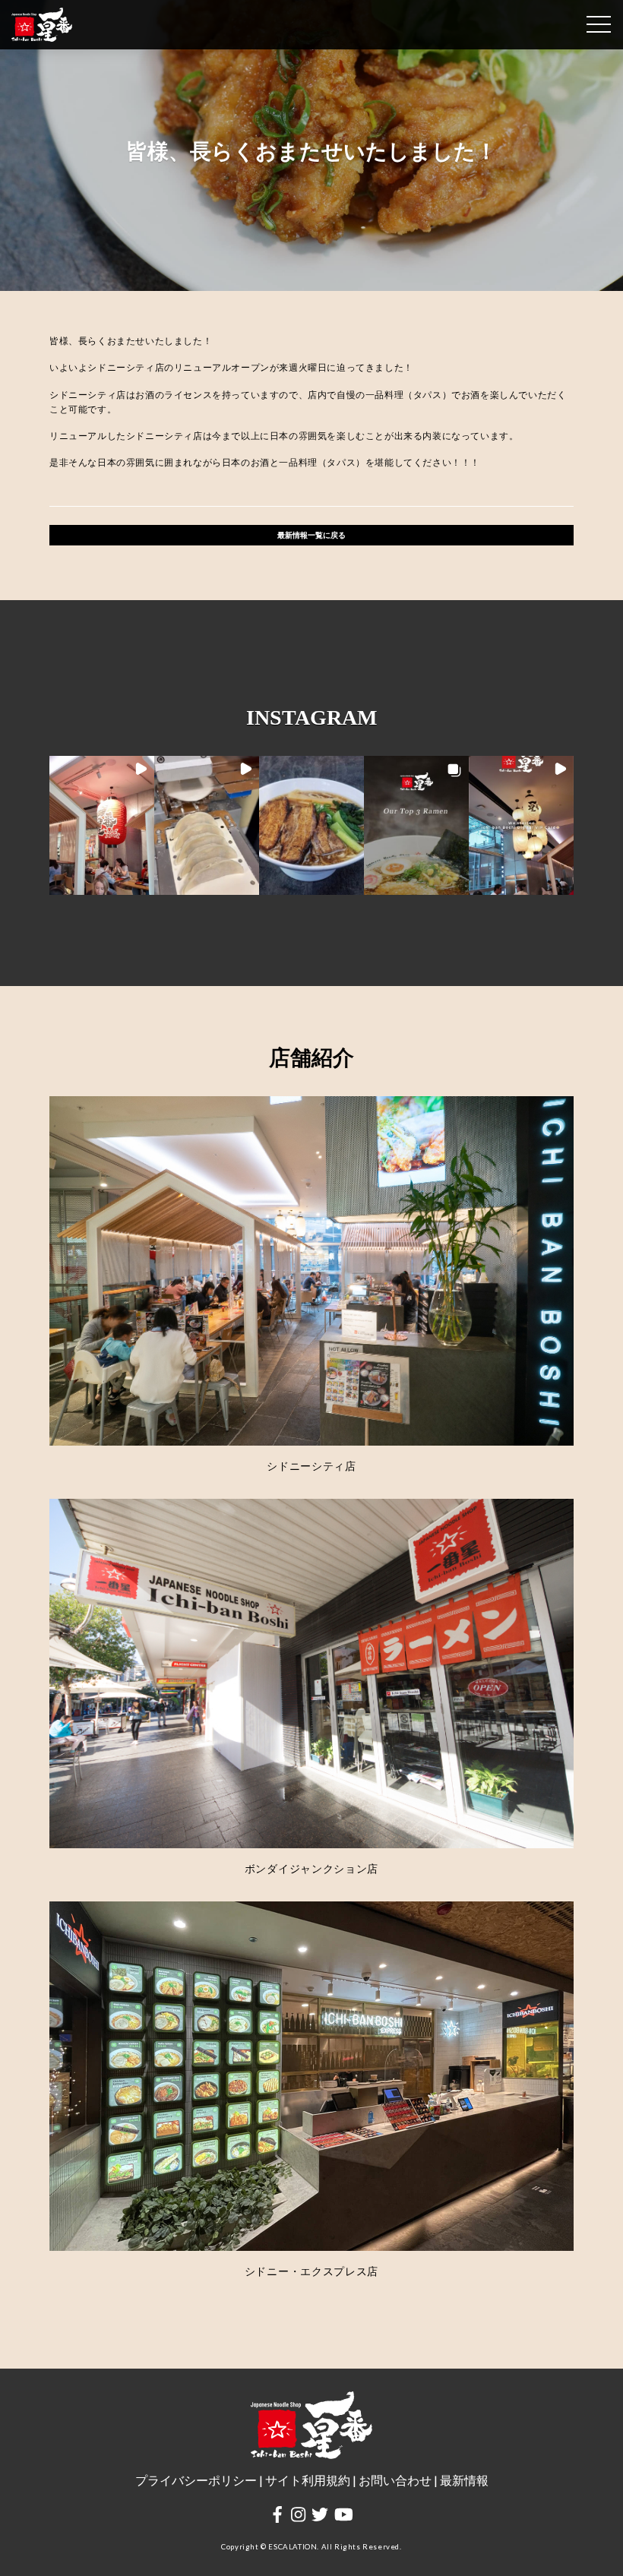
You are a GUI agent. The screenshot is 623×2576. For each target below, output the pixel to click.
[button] (102, 826)
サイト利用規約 (308, 2480)
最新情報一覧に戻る (311, 535)
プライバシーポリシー (196, 2480)
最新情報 (464, 2480)
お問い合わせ (395, 2480)
